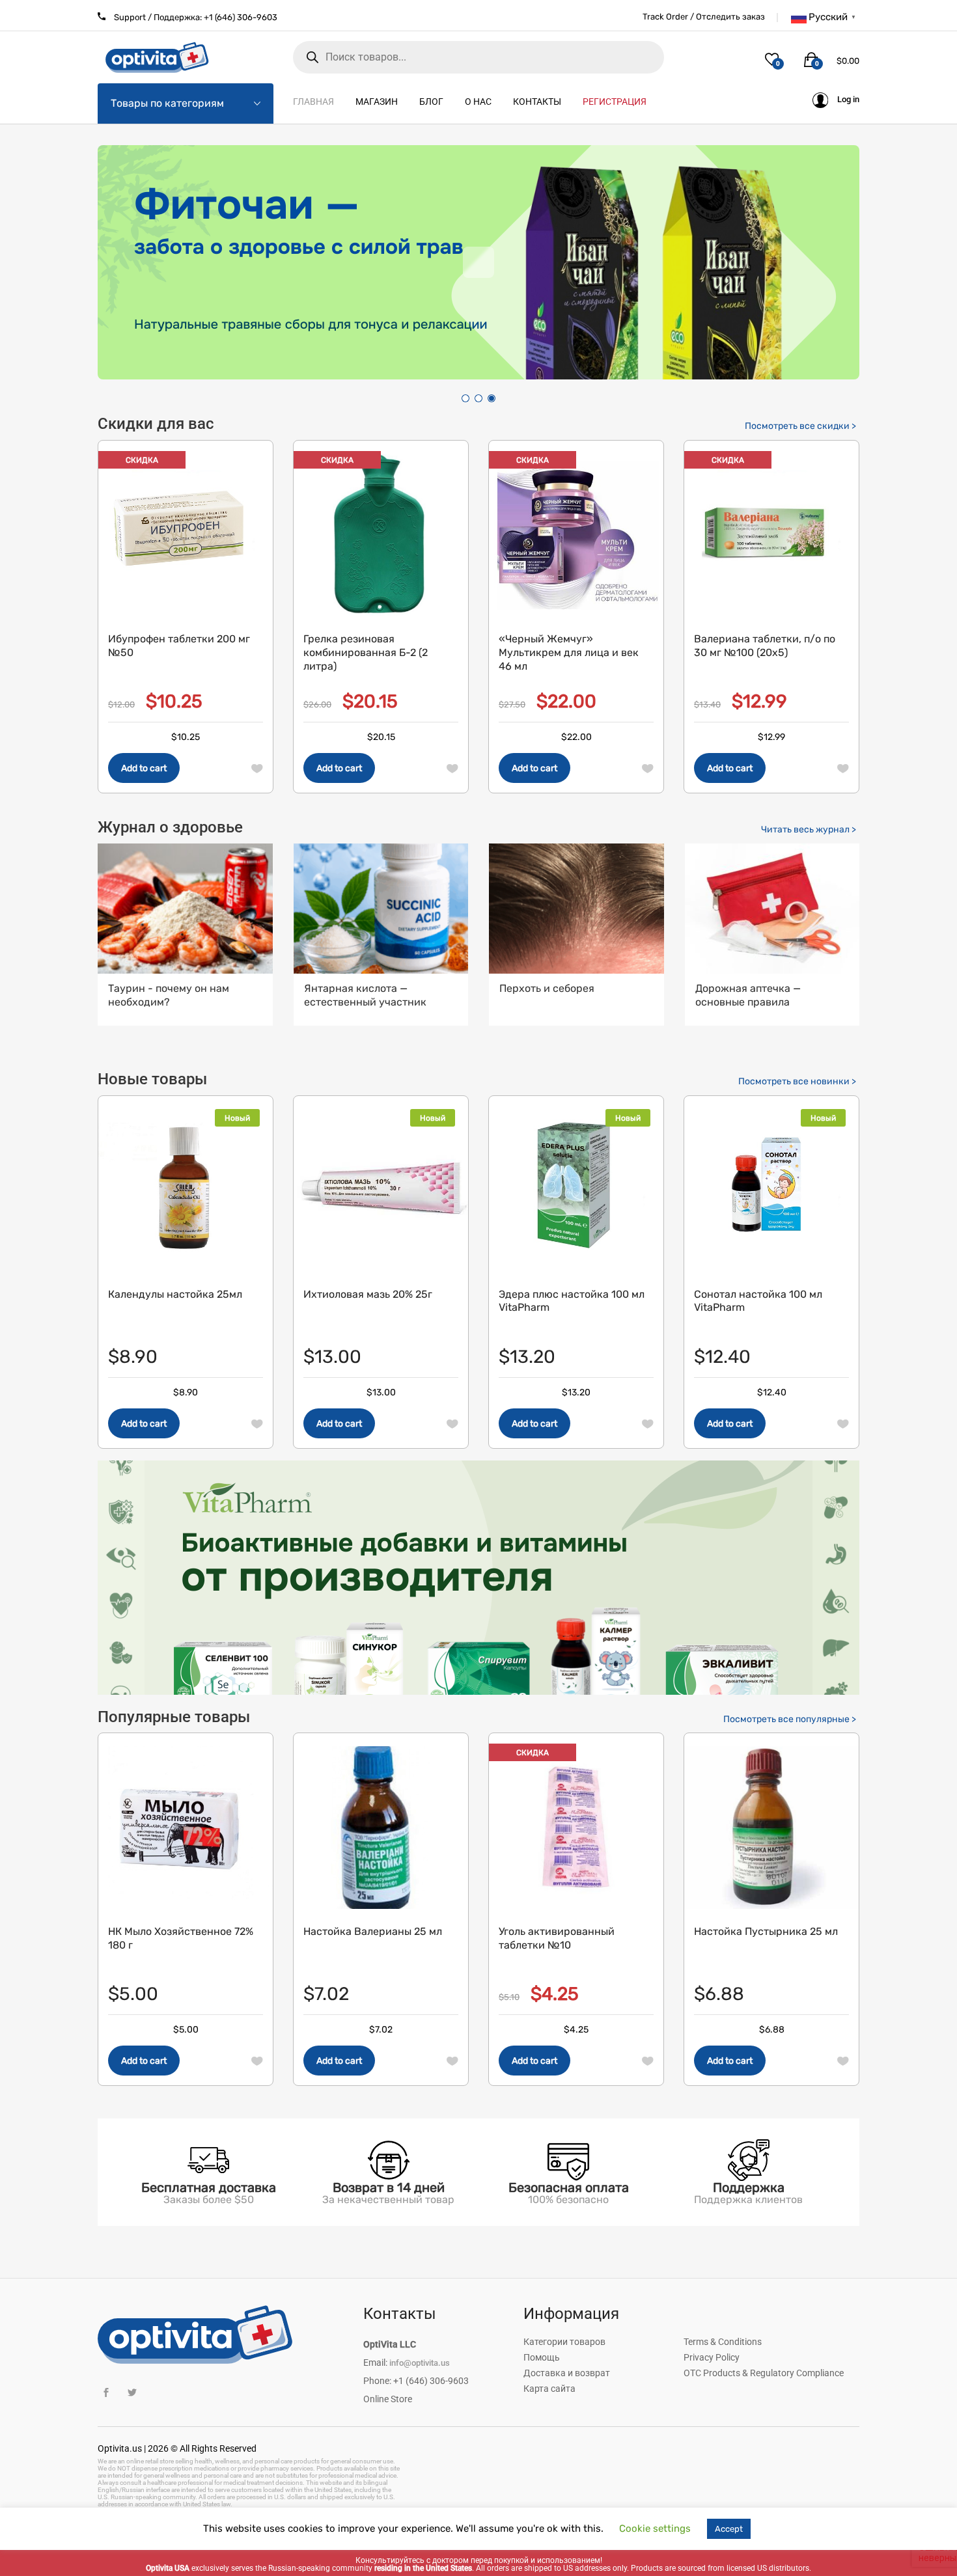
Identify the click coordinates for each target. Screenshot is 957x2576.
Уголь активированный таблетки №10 (557, 1938)
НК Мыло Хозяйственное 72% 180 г (181, 1938)
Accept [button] (729, 2529)
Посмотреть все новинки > (797, 1081)
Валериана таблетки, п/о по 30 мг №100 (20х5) (765, 646)
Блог (431, 102)
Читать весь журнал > (809, 829)
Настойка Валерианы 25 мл (373, 1931)
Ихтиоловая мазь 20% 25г (368, 1294)
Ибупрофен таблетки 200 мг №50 (179, 646)
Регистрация (615, 102)
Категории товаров (564, 2342)
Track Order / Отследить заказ (704, 17)
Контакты (537, 102)
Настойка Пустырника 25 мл (766, 1931)
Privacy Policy (712, 2357)
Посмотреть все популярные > (790, 1719)
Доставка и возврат (567, 2373)
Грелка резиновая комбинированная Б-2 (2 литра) (366, 652)
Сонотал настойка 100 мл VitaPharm (758, 1301)
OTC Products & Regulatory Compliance (764, 2373)
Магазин (377, 102)
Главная (313, 102)
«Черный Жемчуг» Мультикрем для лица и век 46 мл (569, 652)
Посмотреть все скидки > (800, 426)
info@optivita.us (420, 2363)
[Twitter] (132, 2393)
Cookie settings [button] (655, 2528)
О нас (478, 102)
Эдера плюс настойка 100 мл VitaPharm (572, 1301)
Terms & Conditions (723, 2342)
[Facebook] (106, 2393)
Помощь (542, 2357)
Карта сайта (549, 2389)
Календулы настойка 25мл (175, 1294)
